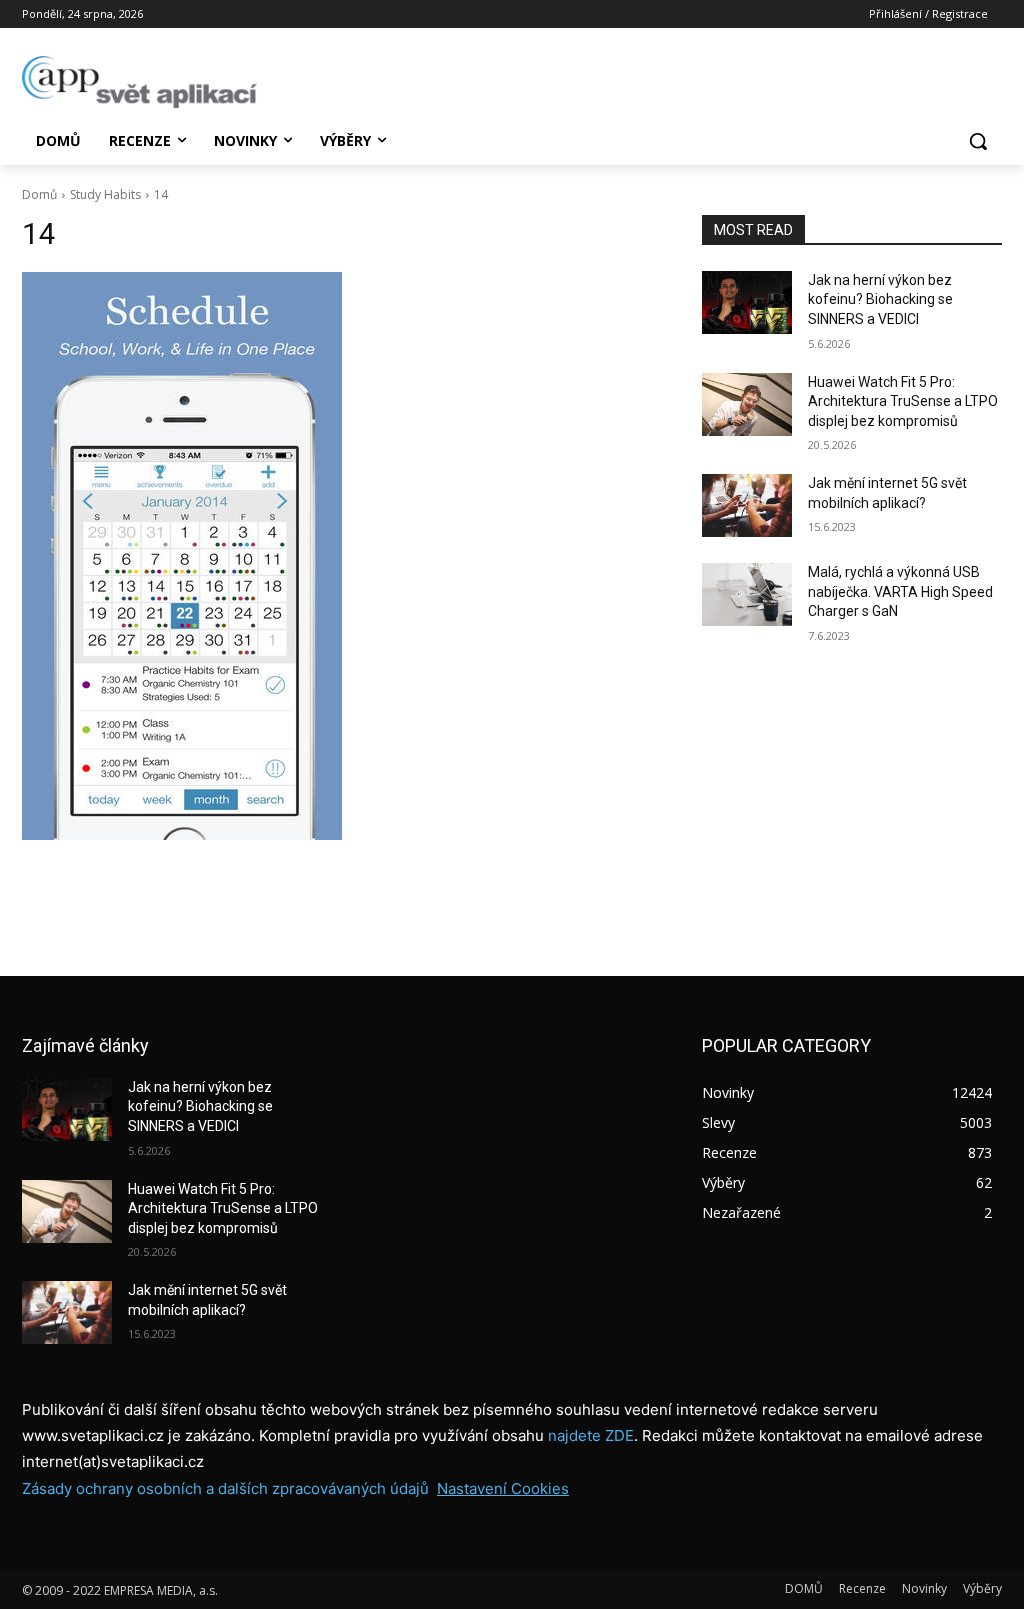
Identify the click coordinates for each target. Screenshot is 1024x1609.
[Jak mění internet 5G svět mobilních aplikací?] (747, 505)
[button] (978, 141)
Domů (39, 194)
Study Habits (105, 194)
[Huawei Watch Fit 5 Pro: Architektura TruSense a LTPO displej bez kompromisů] (747, 404)
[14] (342, 556)
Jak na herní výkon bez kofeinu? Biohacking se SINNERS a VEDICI (880, 299)
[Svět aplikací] (139, 82)
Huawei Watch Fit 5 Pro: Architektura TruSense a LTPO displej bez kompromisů (903, 401)
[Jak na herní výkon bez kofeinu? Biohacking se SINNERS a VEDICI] (747, 302)
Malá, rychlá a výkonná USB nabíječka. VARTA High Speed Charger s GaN (900, 591)
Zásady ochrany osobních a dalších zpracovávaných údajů (225, 1488)
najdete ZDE (591, 1435)
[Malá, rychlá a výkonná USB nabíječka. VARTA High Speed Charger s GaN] (747, 594)
